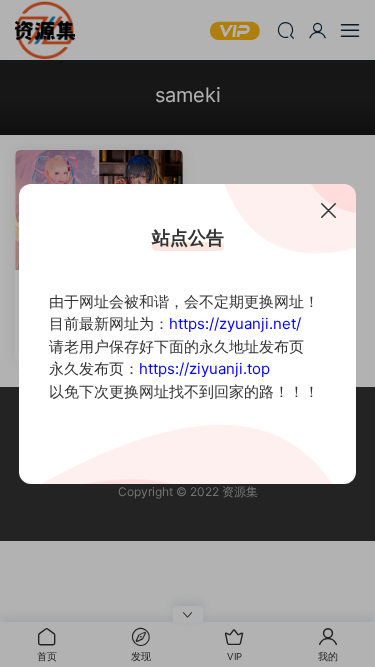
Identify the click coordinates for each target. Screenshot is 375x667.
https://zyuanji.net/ (235, 323)
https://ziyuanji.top (204, 368)
